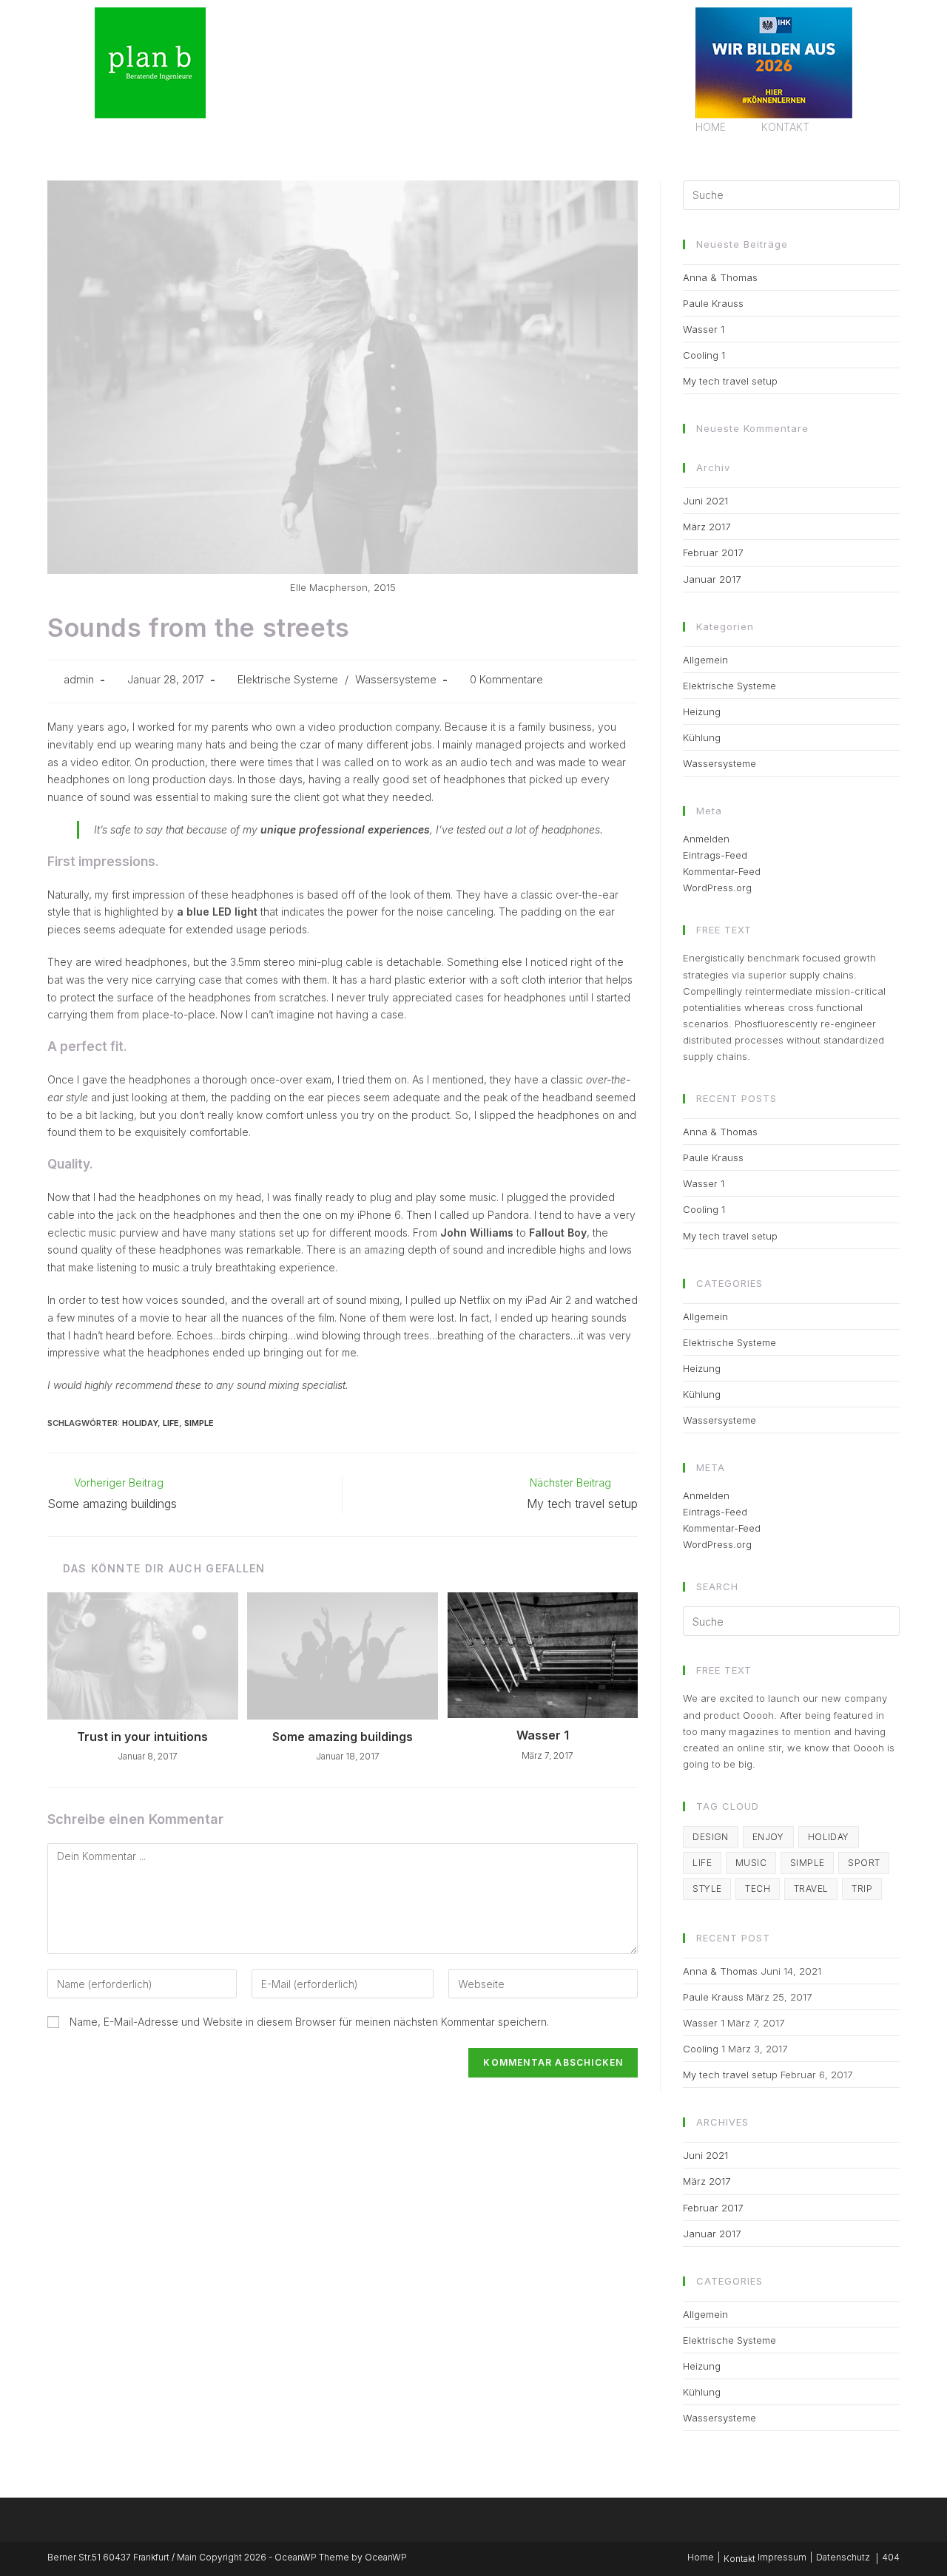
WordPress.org (717, 888)
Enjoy (768, 1837)
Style (707, 1889)
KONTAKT (785, 127)
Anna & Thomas (720, 277)
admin (79, 679)
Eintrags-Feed (715, 855)
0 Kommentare (506, 679)
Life (171, 1423)
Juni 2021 (705, 501)
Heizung (702, 711)
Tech (758, 1889)
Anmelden (706, 839)
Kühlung (702, 737)
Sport (864, 1863)
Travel (811, 1889)
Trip (862, 1889)
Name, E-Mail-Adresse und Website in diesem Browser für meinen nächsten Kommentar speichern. (309, 2022)
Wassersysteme (396, 679)
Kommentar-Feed (722, 871)
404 (891, 2557)
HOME (711, 127)
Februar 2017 (713, 552)
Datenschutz (843, 2557)
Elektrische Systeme (288, 679)
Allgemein (705, 660)
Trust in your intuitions (142, 1737)
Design (710, 1837)
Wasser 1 (543, 1735)
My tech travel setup (730, 381)
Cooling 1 (704, 355)
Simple (199, 1423)
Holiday (140, 1423)
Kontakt (739, 2559)
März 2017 (707, 527)
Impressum (782, 2557)
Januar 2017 (712, 579)
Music (751, 1863)
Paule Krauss (713, 303)
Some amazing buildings (343, 1737)
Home (701, 2557)
